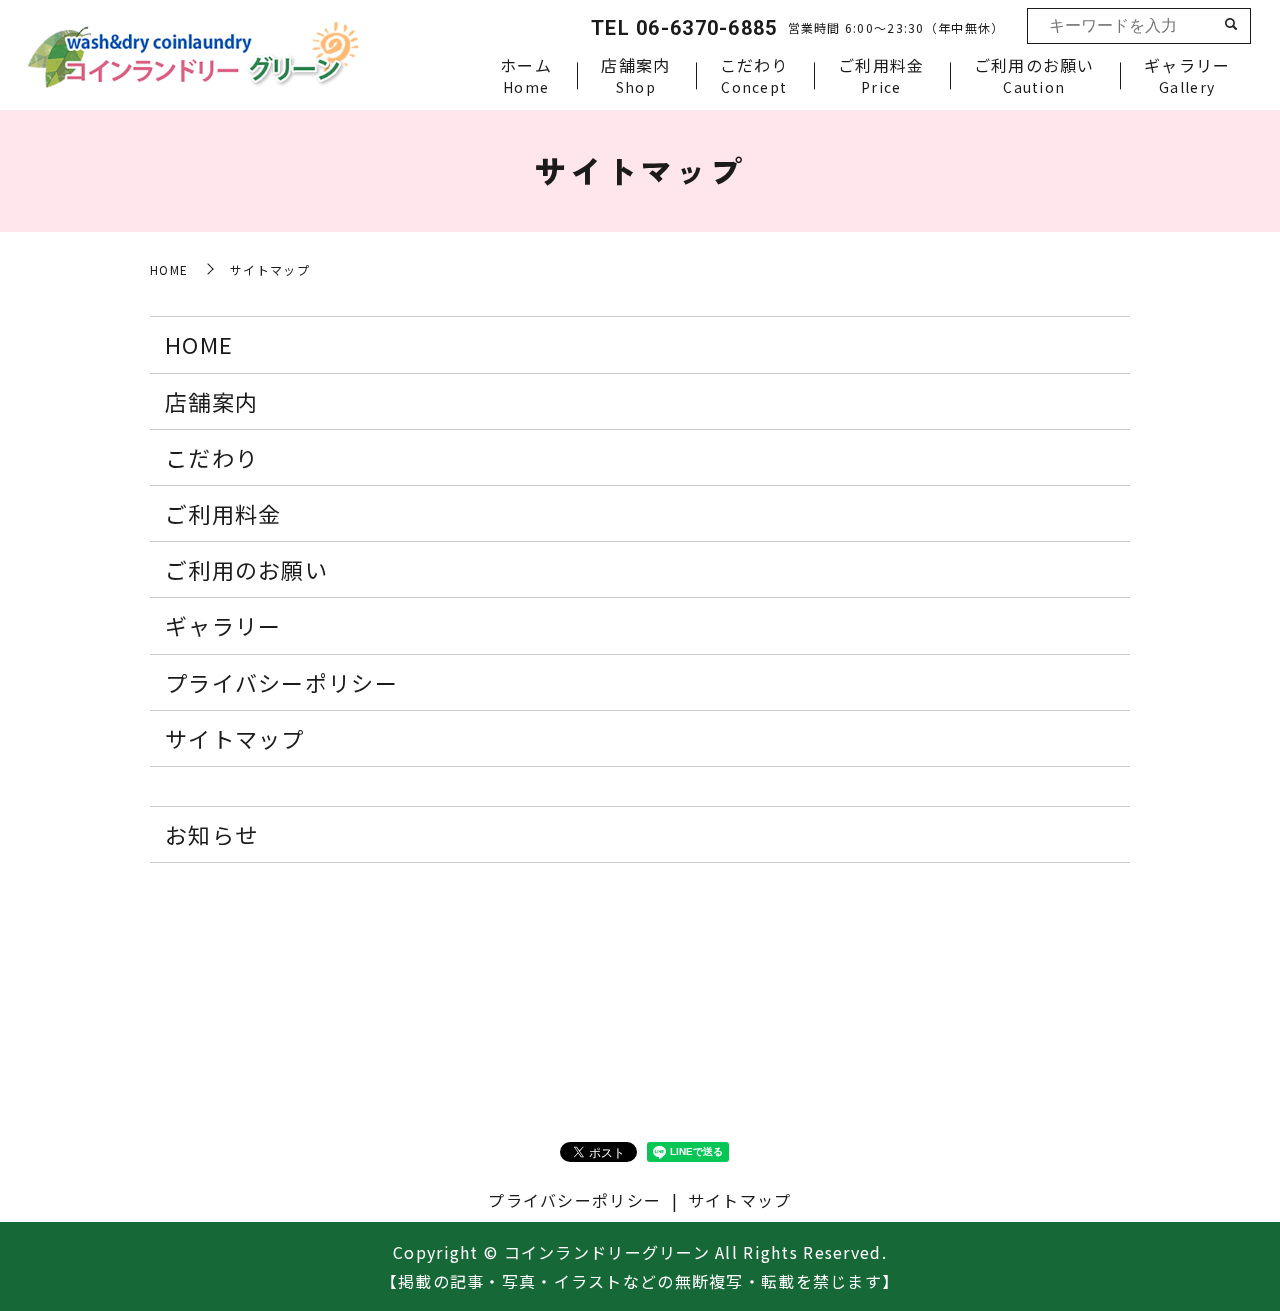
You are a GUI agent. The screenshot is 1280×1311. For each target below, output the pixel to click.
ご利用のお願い (1034, 75)
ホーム (526, 75)
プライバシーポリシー (281, 682)
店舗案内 (635, 75)
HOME (169, 269)
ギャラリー (1187, 75)
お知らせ (211, 834)
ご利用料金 (881, 75)
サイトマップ (235, 738)
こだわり (754, 75)
